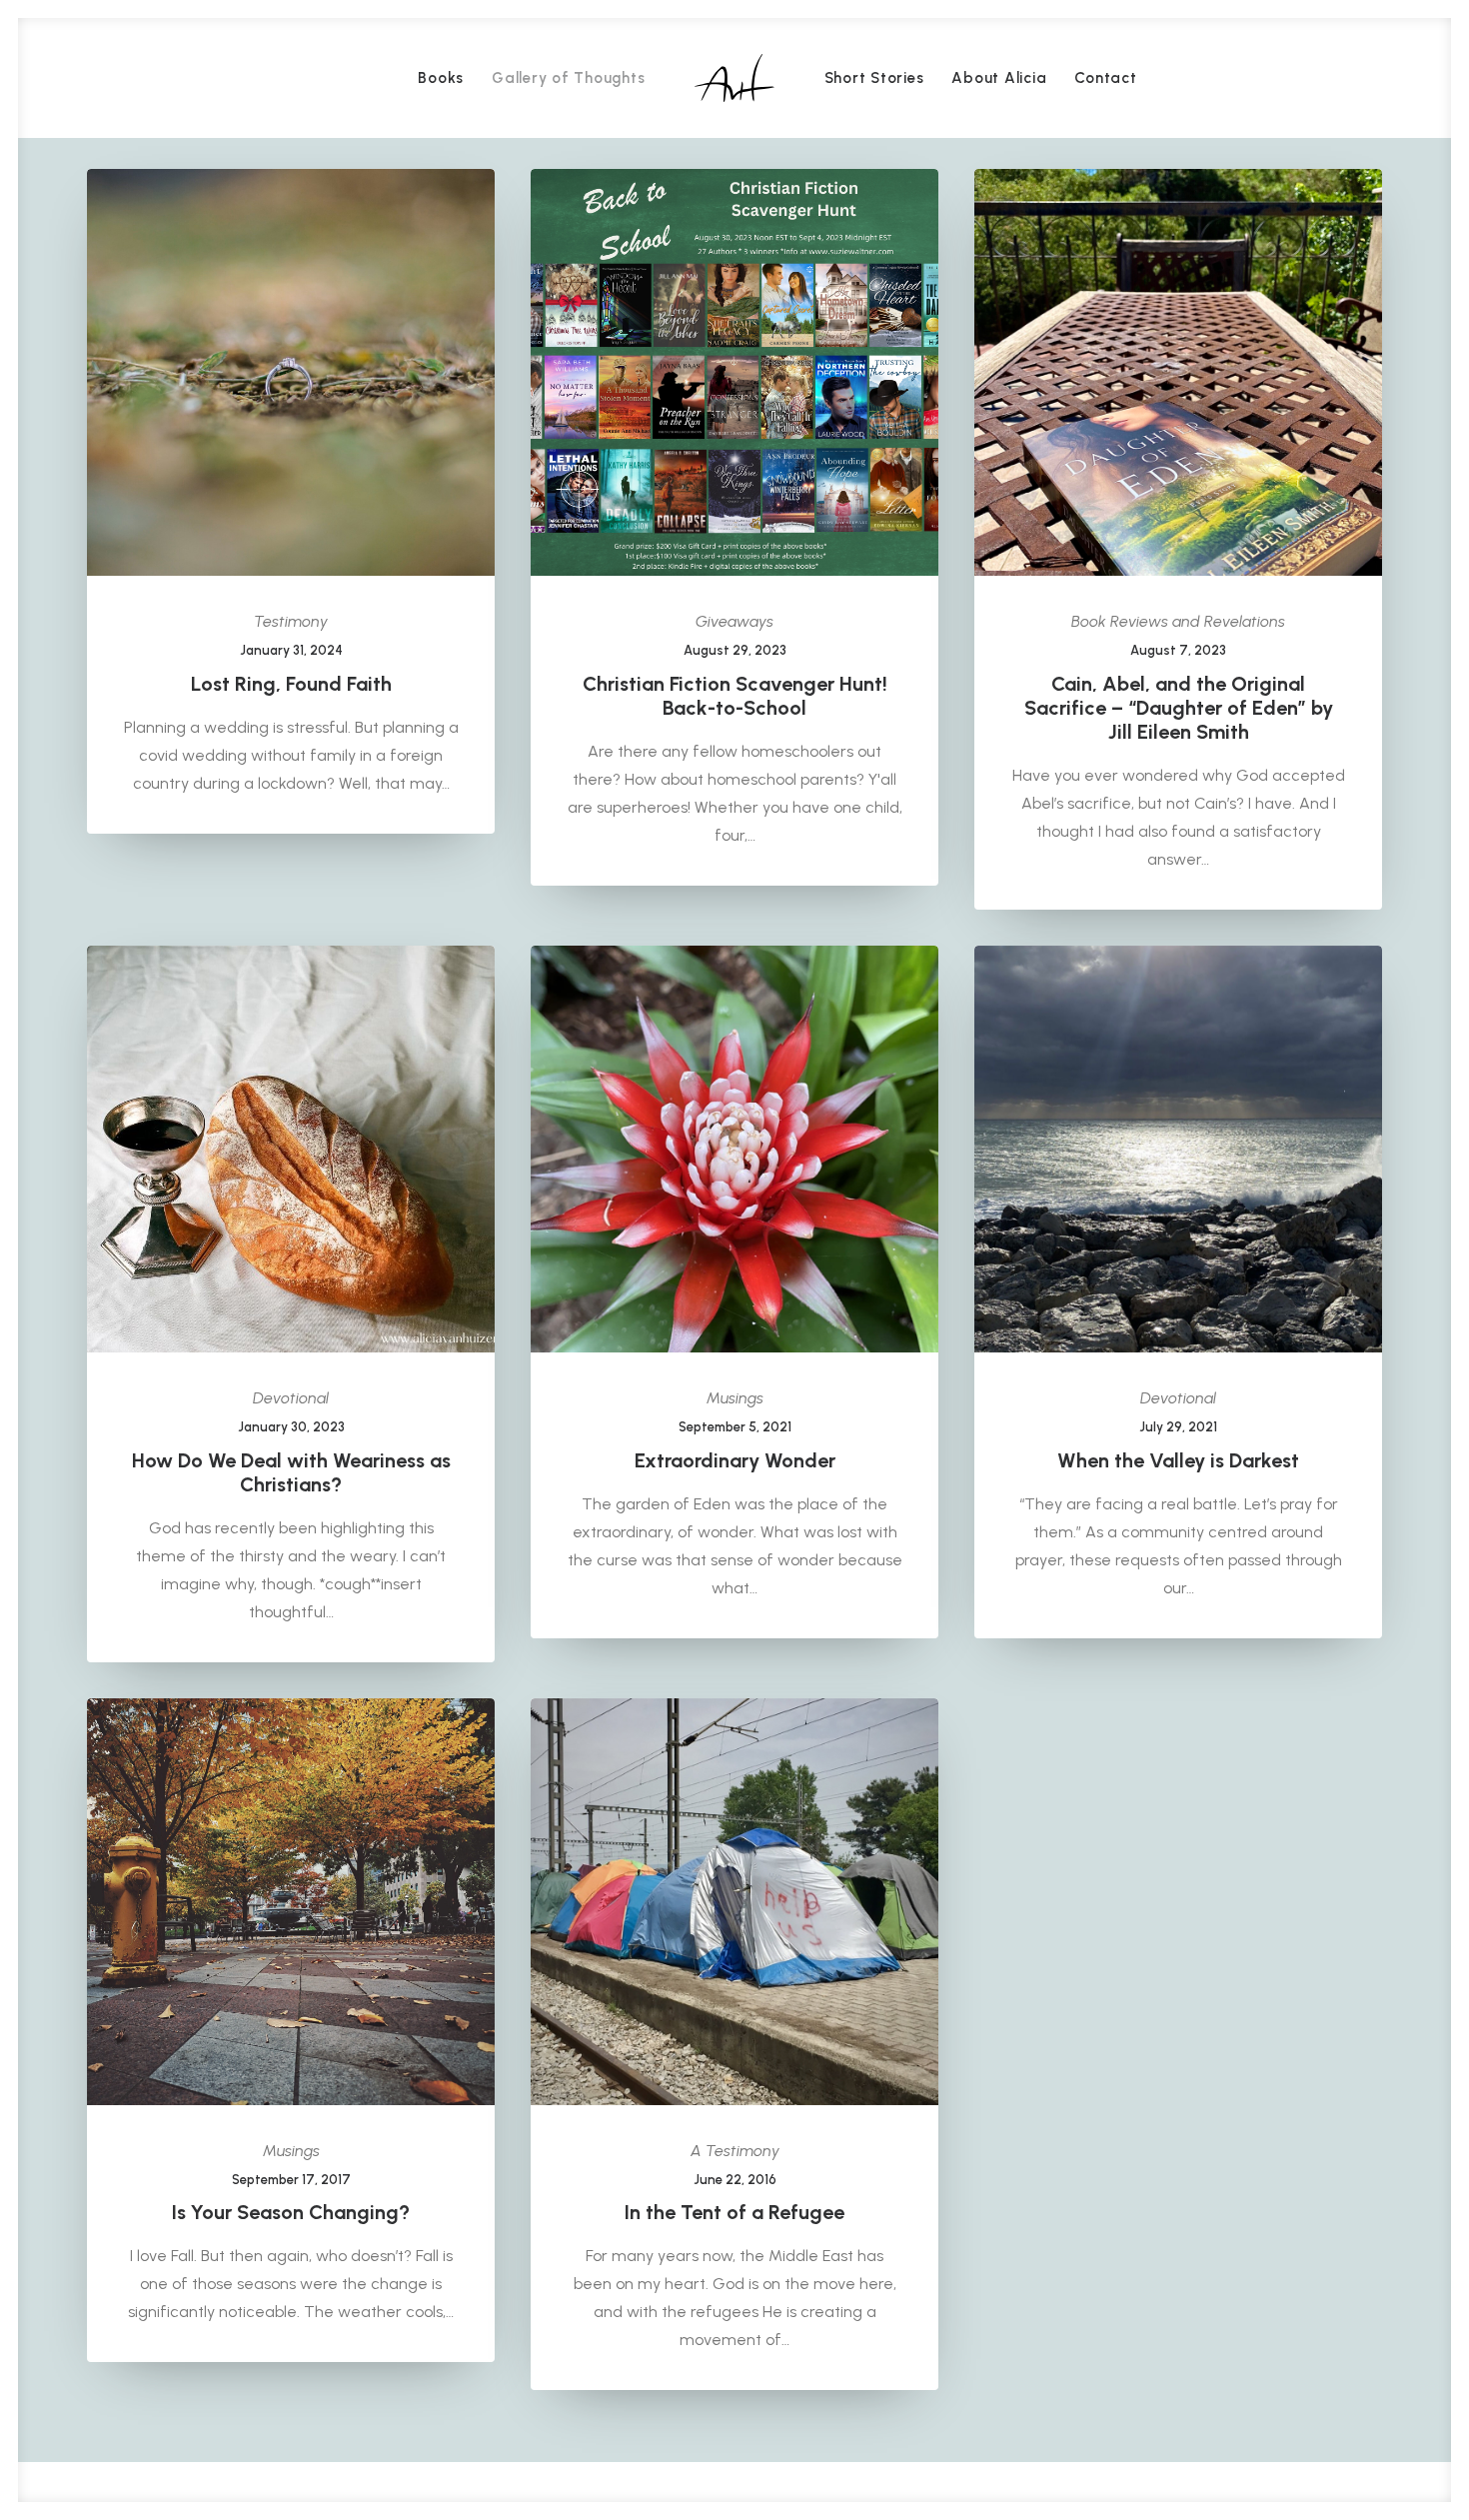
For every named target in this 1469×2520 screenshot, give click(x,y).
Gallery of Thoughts (568, 78)
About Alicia (999, 78)
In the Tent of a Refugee (734, 2212)
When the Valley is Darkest (1178, 1460)
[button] (291, 372)
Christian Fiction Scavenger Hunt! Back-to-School (735, 696)
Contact (1105, 78)
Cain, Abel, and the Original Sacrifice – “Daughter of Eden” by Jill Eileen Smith (1179, 708)
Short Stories (874, 78)
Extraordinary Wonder (735, 1460)
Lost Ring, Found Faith (291, 684)
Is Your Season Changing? (291, 2212)
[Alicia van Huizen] (734, 78)
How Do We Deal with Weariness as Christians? (291, 1472)
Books (441, 78)
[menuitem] (441, 78)
